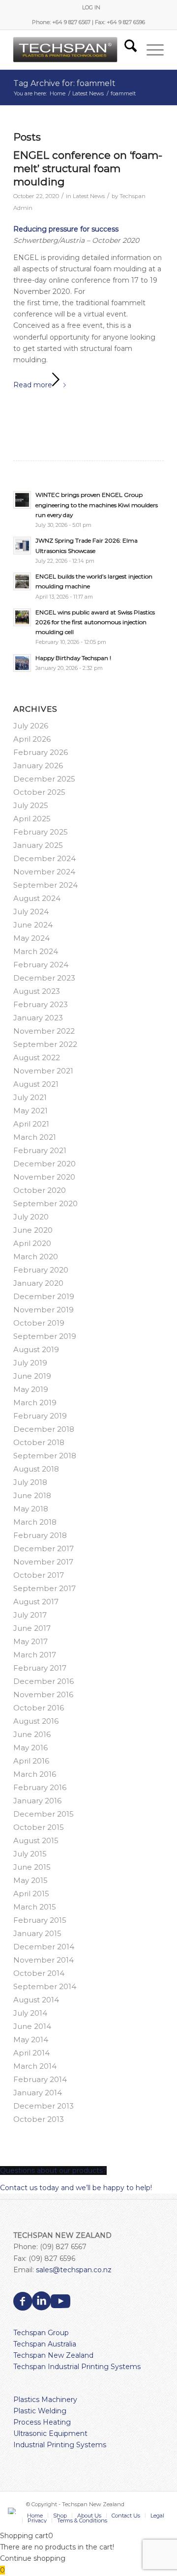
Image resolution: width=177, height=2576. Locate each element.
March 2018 (35, 1522)
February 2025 (41, 832)
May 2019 (31, 1389)
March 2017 (35, 1655)
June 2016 (32, 1734)
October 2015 (39, 1827)
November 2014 (44, 1960)
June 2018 (32, 1495)
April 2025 (32, 819)
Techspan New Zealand (53, 2355)
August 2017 (36, 1602)
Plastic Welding (40, 2411)
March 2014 (35, 2066)
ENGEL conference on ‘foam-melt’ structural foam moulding (88, 169)
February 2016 (40, 1787)
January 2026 (38, 766)
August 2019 (36, 1349)
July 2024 (31, 912)
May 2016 (30, 1748)
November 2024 (44, 872)
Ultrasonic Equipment (50, 2433)
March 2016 (35, 1774)
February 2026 (41, 752)
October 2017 (39, 1575)
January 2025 (38, 845)
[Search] (126, 50)
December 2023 (44, 978)
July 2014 (30, 2013)
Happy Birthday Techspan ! (73, 658)
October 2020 (40, 1190)
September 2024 (45, 885)
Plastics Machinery (45, 2400)
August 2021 (36, 1084)
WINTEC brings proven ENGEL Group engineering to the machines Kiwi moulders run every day (97, 505)
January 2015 (37, 1933)
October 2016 (39, 1708)
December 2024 (44, 858)
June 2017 (32, 1628)
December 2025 (44, 779)
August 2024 (37, 898)
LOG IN (91, 7)
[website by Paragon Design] (13, 2511)
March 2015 (35, 1907)
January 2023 (38, 1018)
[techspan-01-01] (74, 50)
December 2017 (44, 1548)
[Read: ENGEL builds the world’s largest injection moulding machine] (22, 581)
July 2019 (30, 1363)
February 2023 (41, 1004)
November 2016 (43, 1694)
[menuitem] (91, 7)
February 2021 (40, 1150)
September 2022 (45, 1044)
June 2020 (33, 1230)
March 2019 (35, 1403)
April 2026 (32, 739)
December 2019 (44, 1296)
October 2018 (39, 1442)
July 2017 (30, 1615)
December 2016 (44, 1681)
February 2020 (41, 1270)
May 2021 (30, 1111)
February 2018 (40, 1535)
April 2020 (32, 1243)
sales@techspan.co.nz (74, 2270)
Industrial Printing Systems (60, 2445)
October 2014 (39, 1973)
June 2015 (32, 1867)
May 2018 (31, 1509)
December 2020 (44, 1164)
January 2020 (38, 1283)
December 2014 (44, 1947)
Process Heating (42, 2422)
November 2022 (44, 1031)
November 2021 (43, 1071)
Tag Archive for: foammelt (64, 83)
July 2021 (30, 1097)
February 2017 (40, 1668)
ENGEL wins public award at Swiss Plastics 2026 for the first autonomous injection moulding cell (95, 622)
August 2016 (36, 1721)
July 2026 (31, 726)
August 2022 (37, 1057)
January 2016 (37, 1801)
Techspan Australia (45, 2344)
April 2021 (31, 1124)
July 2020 (31, 1217)
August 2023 (37, 991)
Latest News (89, 196)
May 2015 (30, 1880)
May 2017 (30, 1641)
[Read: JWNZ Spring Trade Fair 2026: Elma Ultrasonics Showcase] (22, 546)
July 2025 (31, 805)
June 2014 (32, 2026)
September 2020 (45, 1203)
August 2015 (36, 1840)
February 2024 (41, 965)
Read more (33, 385)
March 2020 (36, 1257)
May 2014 (31, 2040)
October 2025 (39, 792)
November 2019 (44, 1310)
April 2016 (31, 1761)
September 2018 (45, 1456)
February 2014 (40, 2079)
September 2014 (45, 1986)
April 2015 (31, 1894)
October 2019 (39, 1323)
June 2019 (32, 1376)
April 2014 (31, 2053)
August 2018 (36, 1469)
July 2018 (30, 1482)
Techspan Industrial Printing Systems (77, 2367)
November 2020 (44, 1177)
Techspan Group (41, 2333)
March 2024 (36, 951)
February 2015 (40, 1920)
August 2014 (36, 2000)
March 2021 (35, 1137)
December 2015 (44, 1814)
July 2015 (30, 1854)
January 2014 (38, 2093)
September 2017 (44, 1588)
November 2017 (43, 1562)
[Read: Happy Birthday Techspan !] (22, 663)
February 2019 (40, 1416)
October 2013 (39, 2119)
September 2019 (45, 1336)
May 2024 (31, 938)
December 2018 (44, 1429)
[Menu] (150, 50)
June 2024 (33, 925)
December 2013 (44, 2106)
